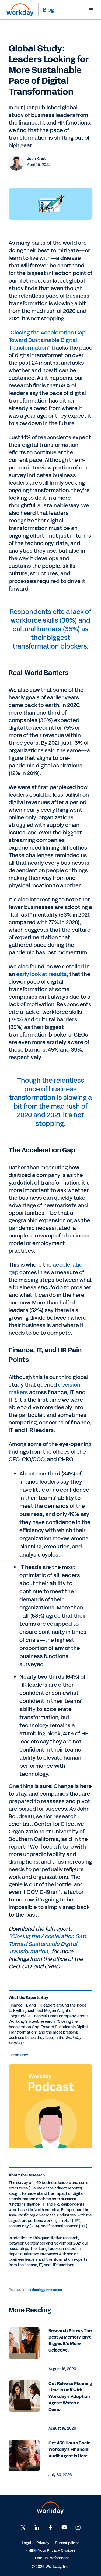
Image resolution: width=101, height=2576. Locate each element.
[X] (23, 2527)
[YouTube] (64, 2527)
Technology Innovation (45, 2290)
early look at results (41, 974)
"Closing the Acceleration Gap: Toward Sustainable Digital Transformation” (48, 340)
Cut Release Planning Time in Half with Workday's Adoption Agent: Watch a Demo (70, 2396)
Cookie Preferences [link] (52, 2558)
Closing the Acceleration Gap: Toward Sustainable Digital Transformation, (48, 1944)
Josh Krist (36, 159)
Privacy (43, 2543)
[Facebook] (51, 2527)
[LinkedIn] (37, 2527)
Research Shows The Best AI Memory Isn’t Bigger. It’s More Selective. (70, 2340)
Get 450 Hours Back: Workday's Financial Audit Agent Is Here (69, 2449)
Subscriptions (67, 2543)
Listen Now (18, 2055)
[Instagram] (78, 2527)
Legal (26, 2543)
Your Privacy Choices (57, 2550)
